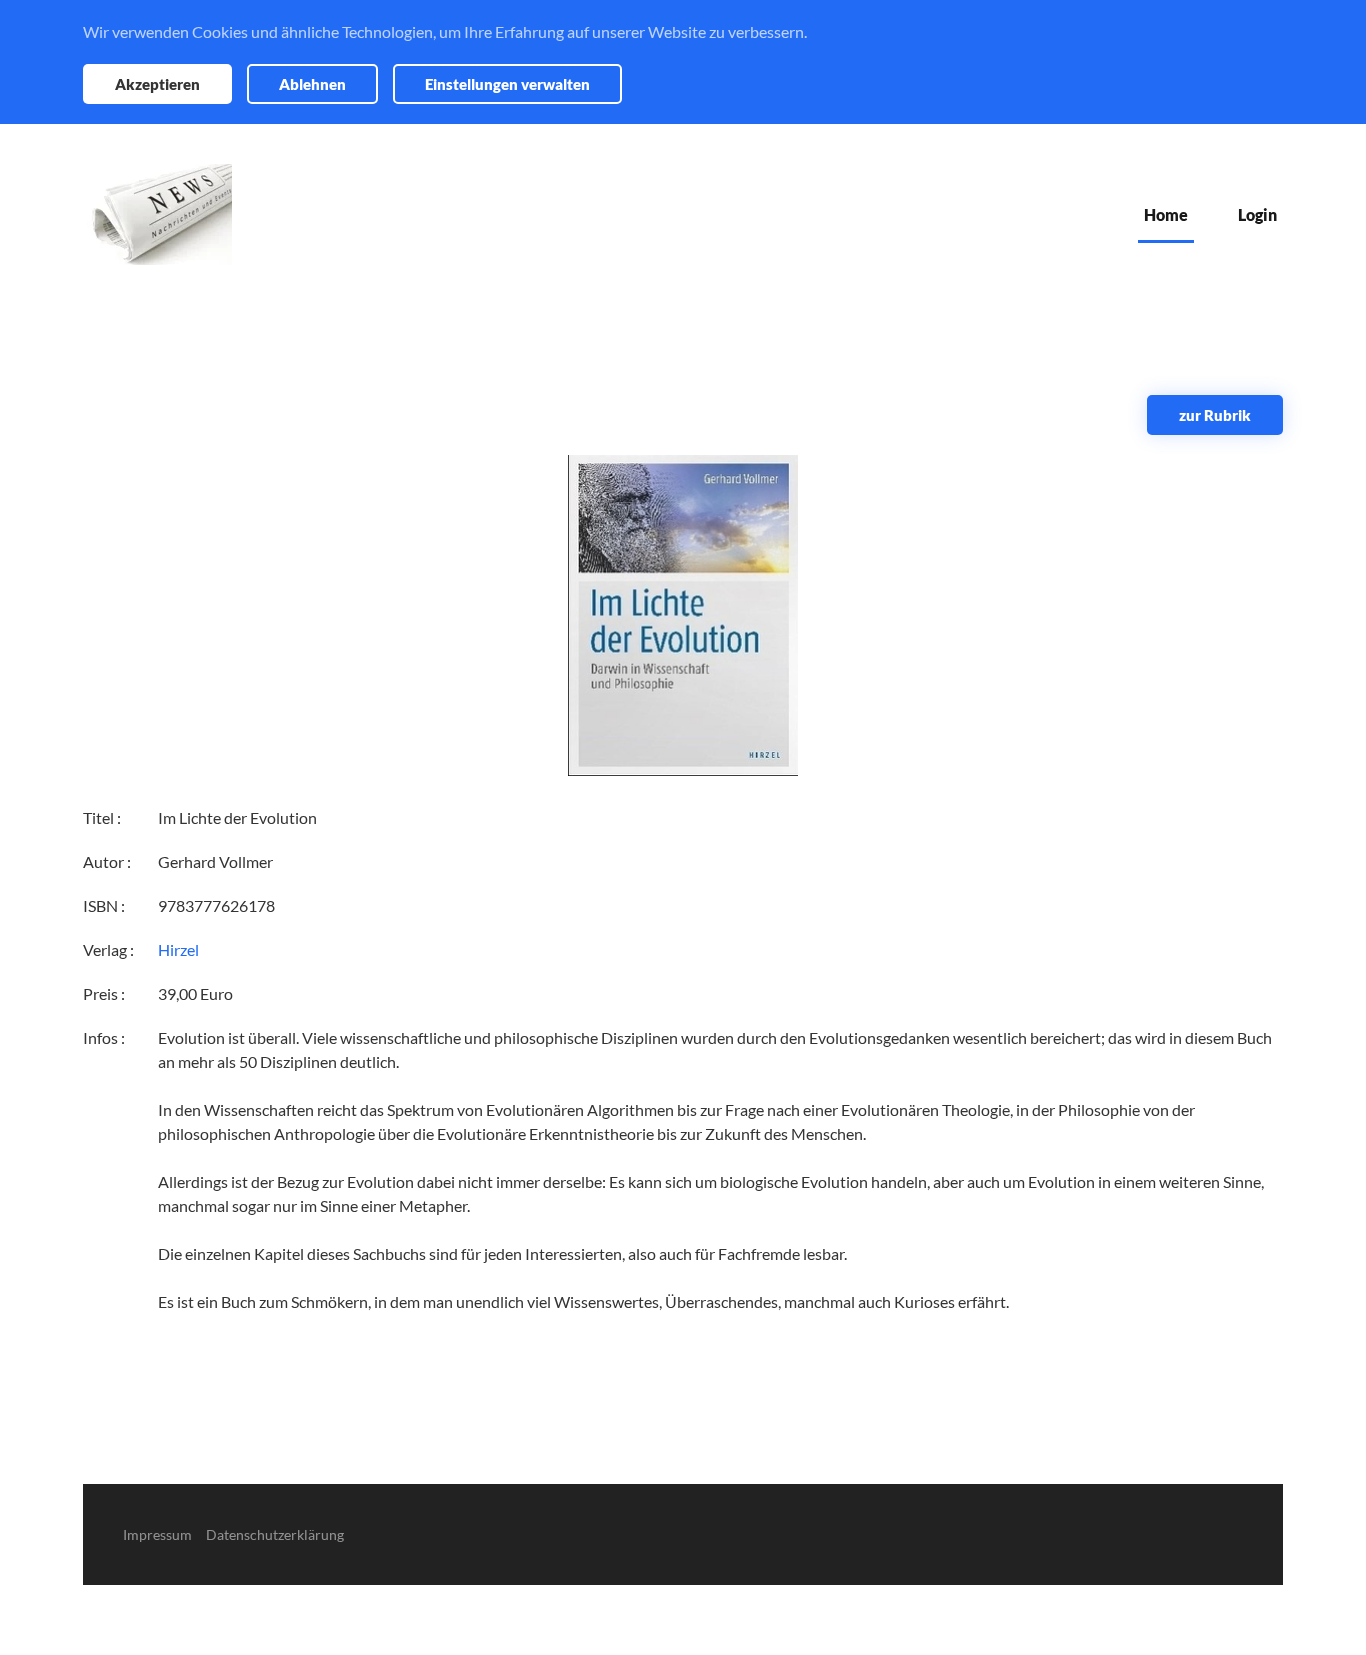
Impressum (157, 1534)
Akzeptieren (157, 84)
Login (1257, 214)
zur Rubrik (1215, 415)
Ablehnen (312, 84)
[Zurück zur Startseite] (157, 214)
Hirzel (178, 949)
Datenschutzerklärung (275, 1534)
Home (1166, 214)
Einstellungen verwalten (507, 84)
